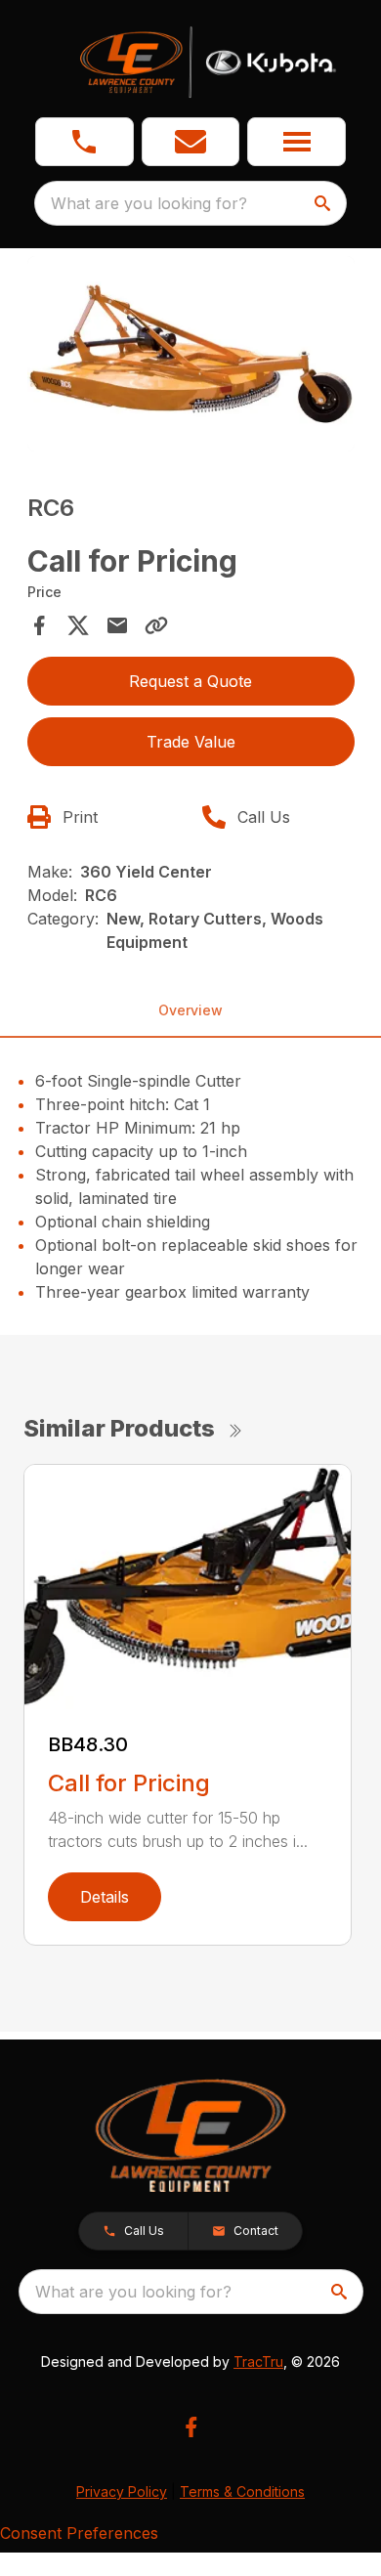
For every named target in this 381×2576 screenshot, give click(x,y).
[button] (85, 142)
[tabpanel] (191, 357)
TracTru (258, 2361)
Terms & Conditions (242, 2491)
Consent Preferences (79, 2533)
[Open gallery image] (191, 354)
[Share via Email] (117, 625)
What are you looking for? (149, 203)
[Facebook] (191, 2427)
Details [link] (105, 1897)
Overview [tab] (190, 1010)
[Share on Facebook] (39, 625)
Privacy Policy (122, 2491)
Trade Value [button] (191, 742)
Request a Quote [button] (190, 681)
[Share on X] (78, 625)
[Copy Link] (156, 625)
